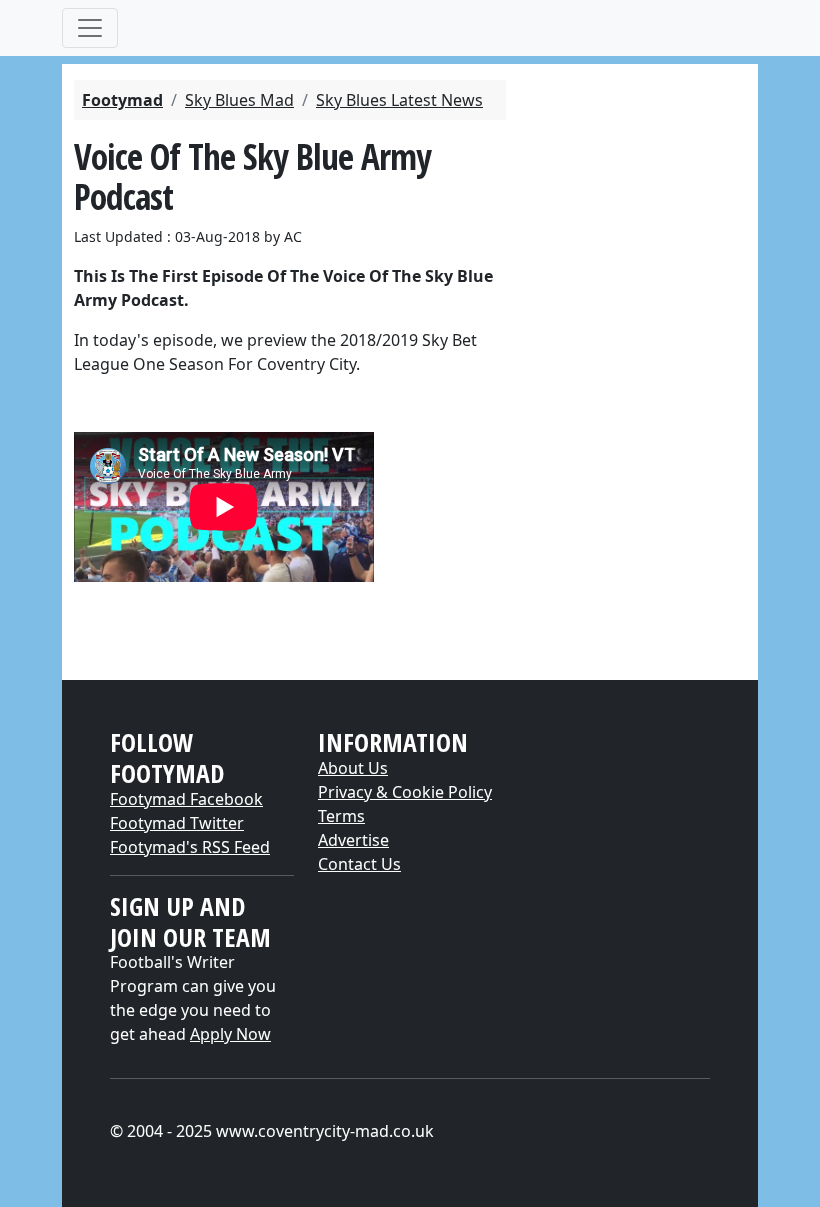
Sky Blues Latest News (399, 100)
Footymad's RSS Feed (190, 847)
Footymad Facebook (186, 799)
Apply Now (230, 1034)
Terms (341, 816)
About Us (353, 768)
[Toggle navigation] (90, 28)
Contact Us (359, 864)
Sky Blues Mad (239, 100)
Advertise (353, 840)
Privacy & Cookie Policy (405, 792)
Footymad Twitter (177, 823)
